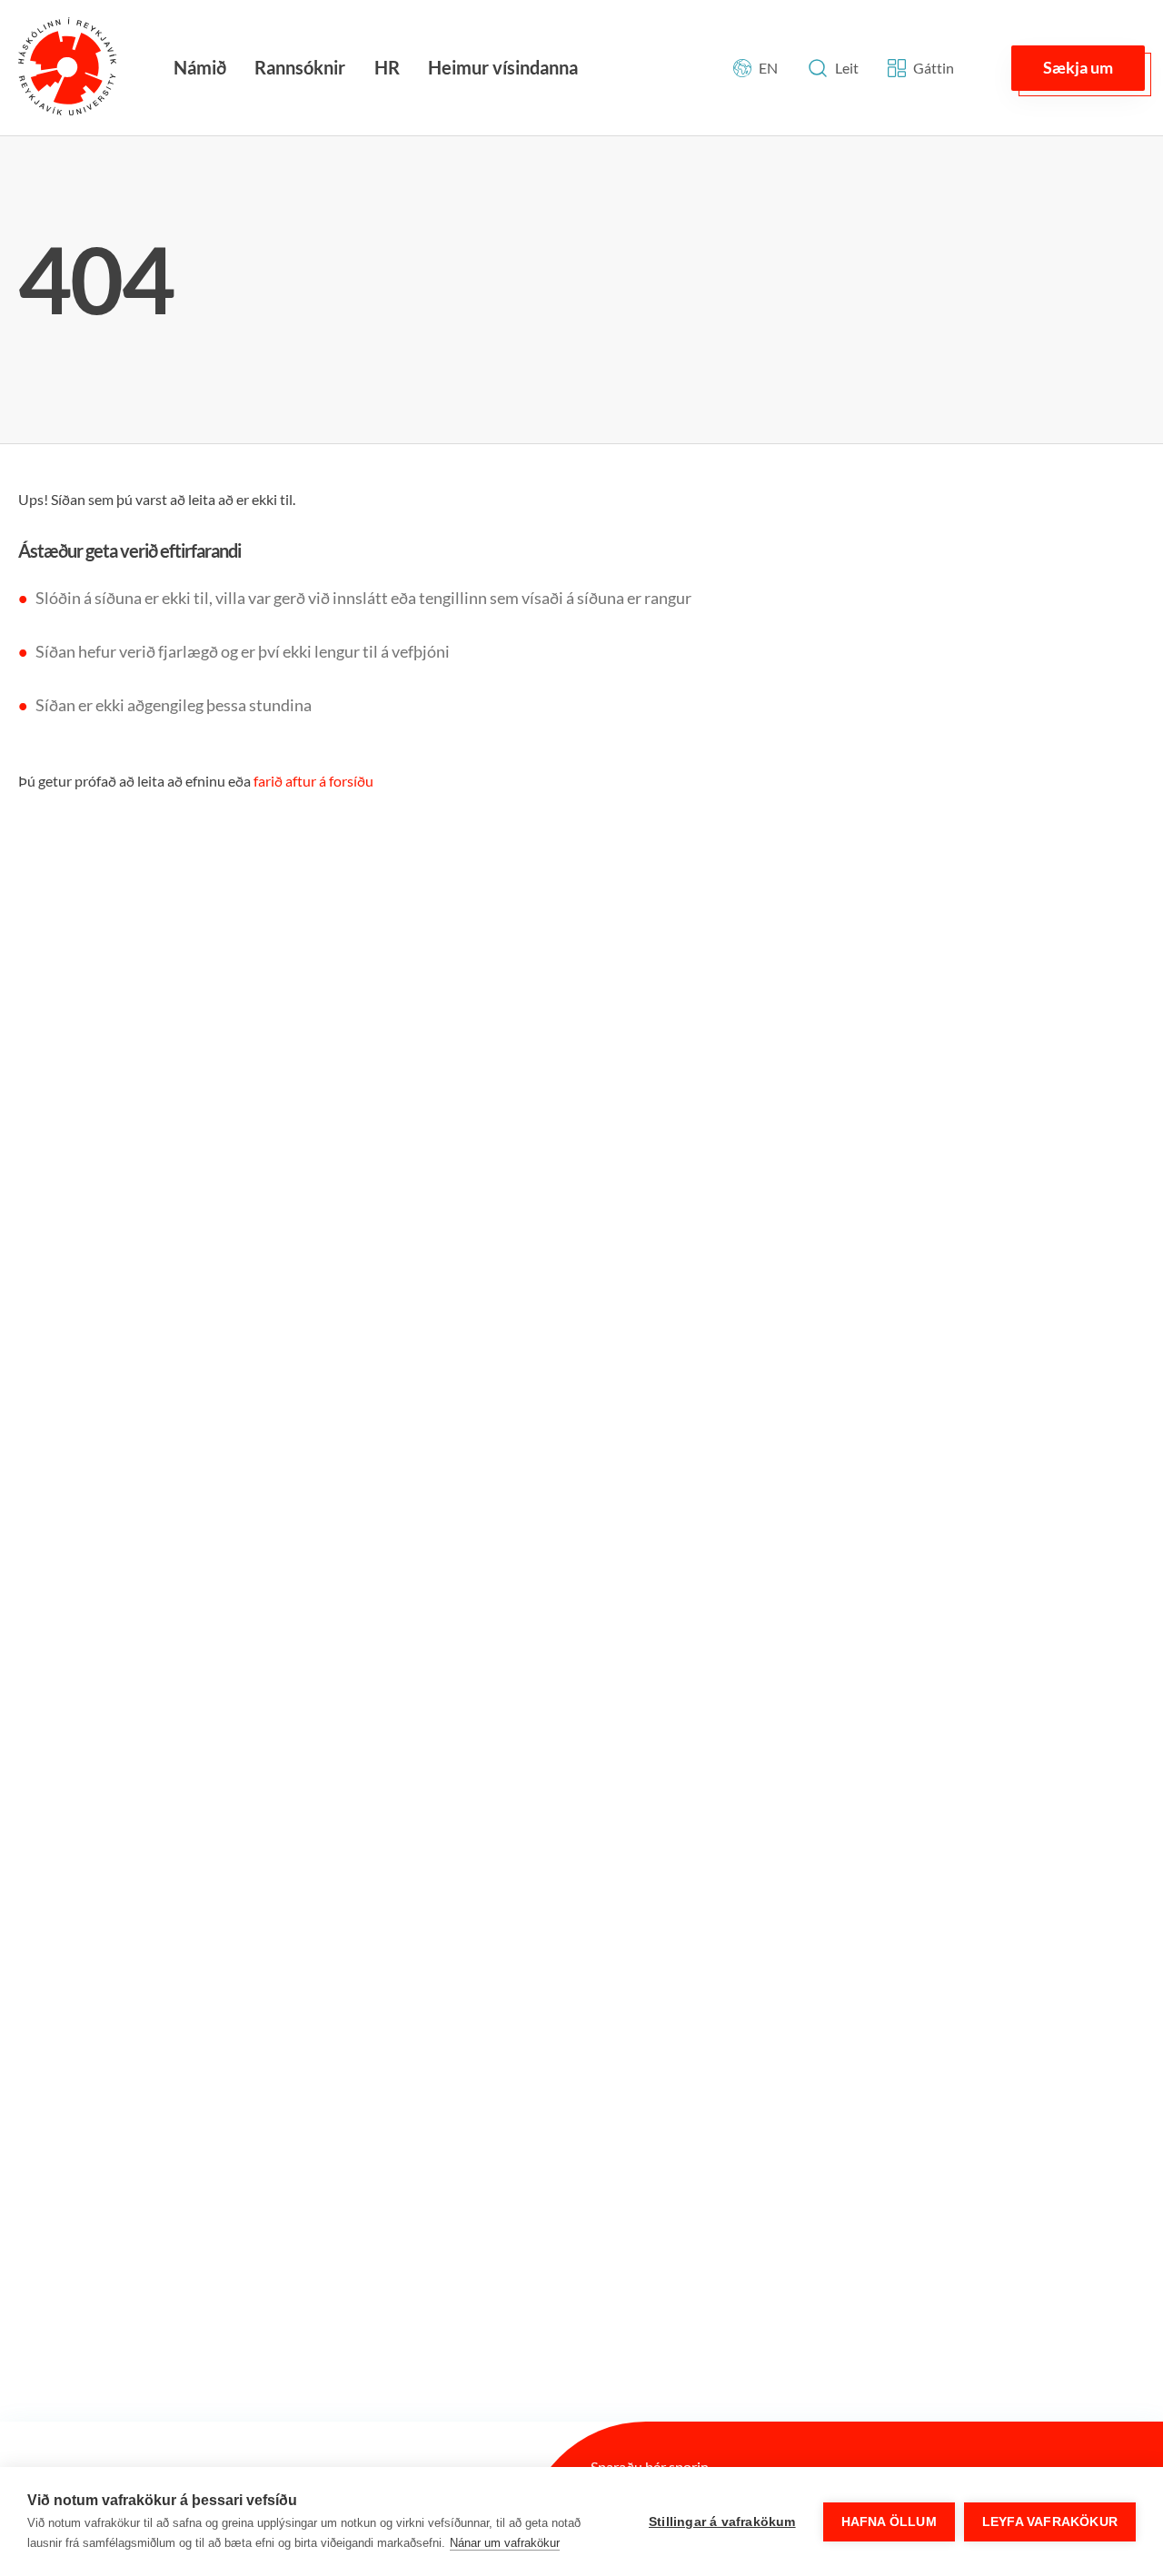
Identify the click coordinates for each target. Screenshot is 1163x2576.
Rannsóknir (300, 68)
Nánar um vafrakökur (505, 2543)
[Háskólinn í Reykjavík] (67, 68)
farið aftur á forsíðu (313, 781)
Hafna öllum (889, 2522)
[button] (1079, 68)
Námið (200, 68)
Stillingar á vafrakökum (722, 2522)
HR (387, 68)
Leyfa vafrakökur (1050, 2522)
